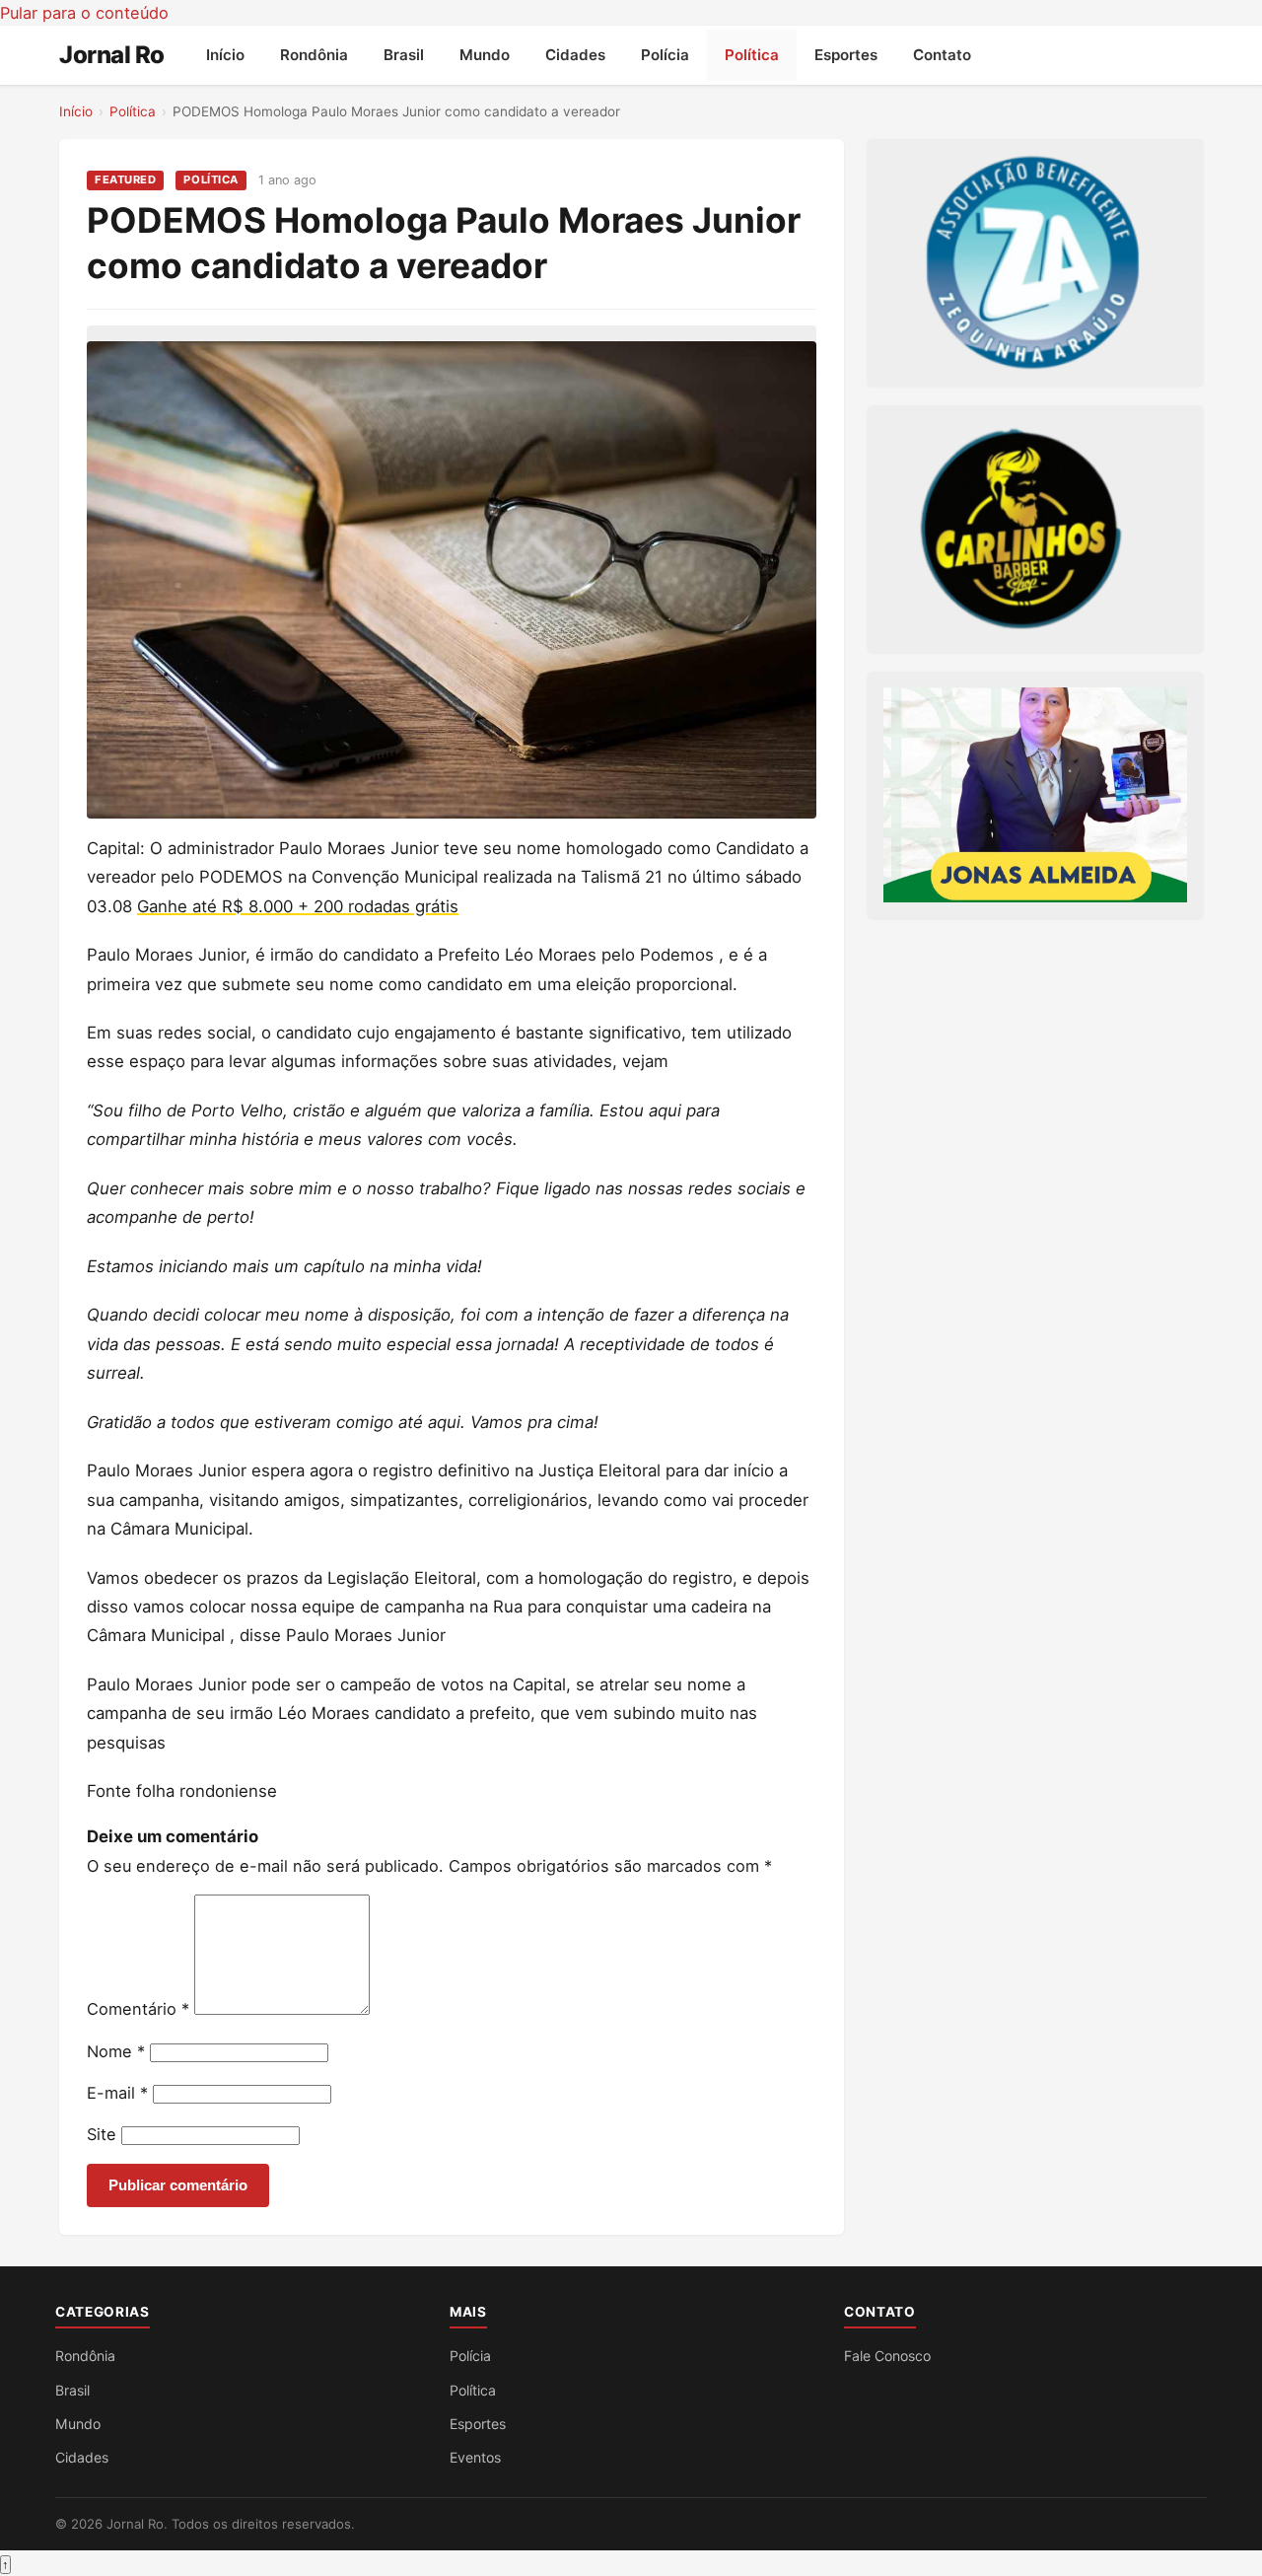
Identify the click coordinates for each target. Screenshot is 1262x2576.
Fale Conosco (887, 2356)
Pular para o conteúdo (84, 13)
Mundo (485, 55)
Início (225, 55)
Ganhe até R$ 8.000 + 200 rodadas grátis (298, 906)
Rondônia (314, 55)
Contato (942, 55)
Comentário (138, 2009)
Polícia (665, 55)
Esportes (846, 55)
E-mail (117, 2093)
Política (752, 55)
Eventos (475, 2457)
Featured (125, 179)
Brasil (404, 55)
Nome (116, 2051)
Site (102, 2134)
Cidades (575, 55)
